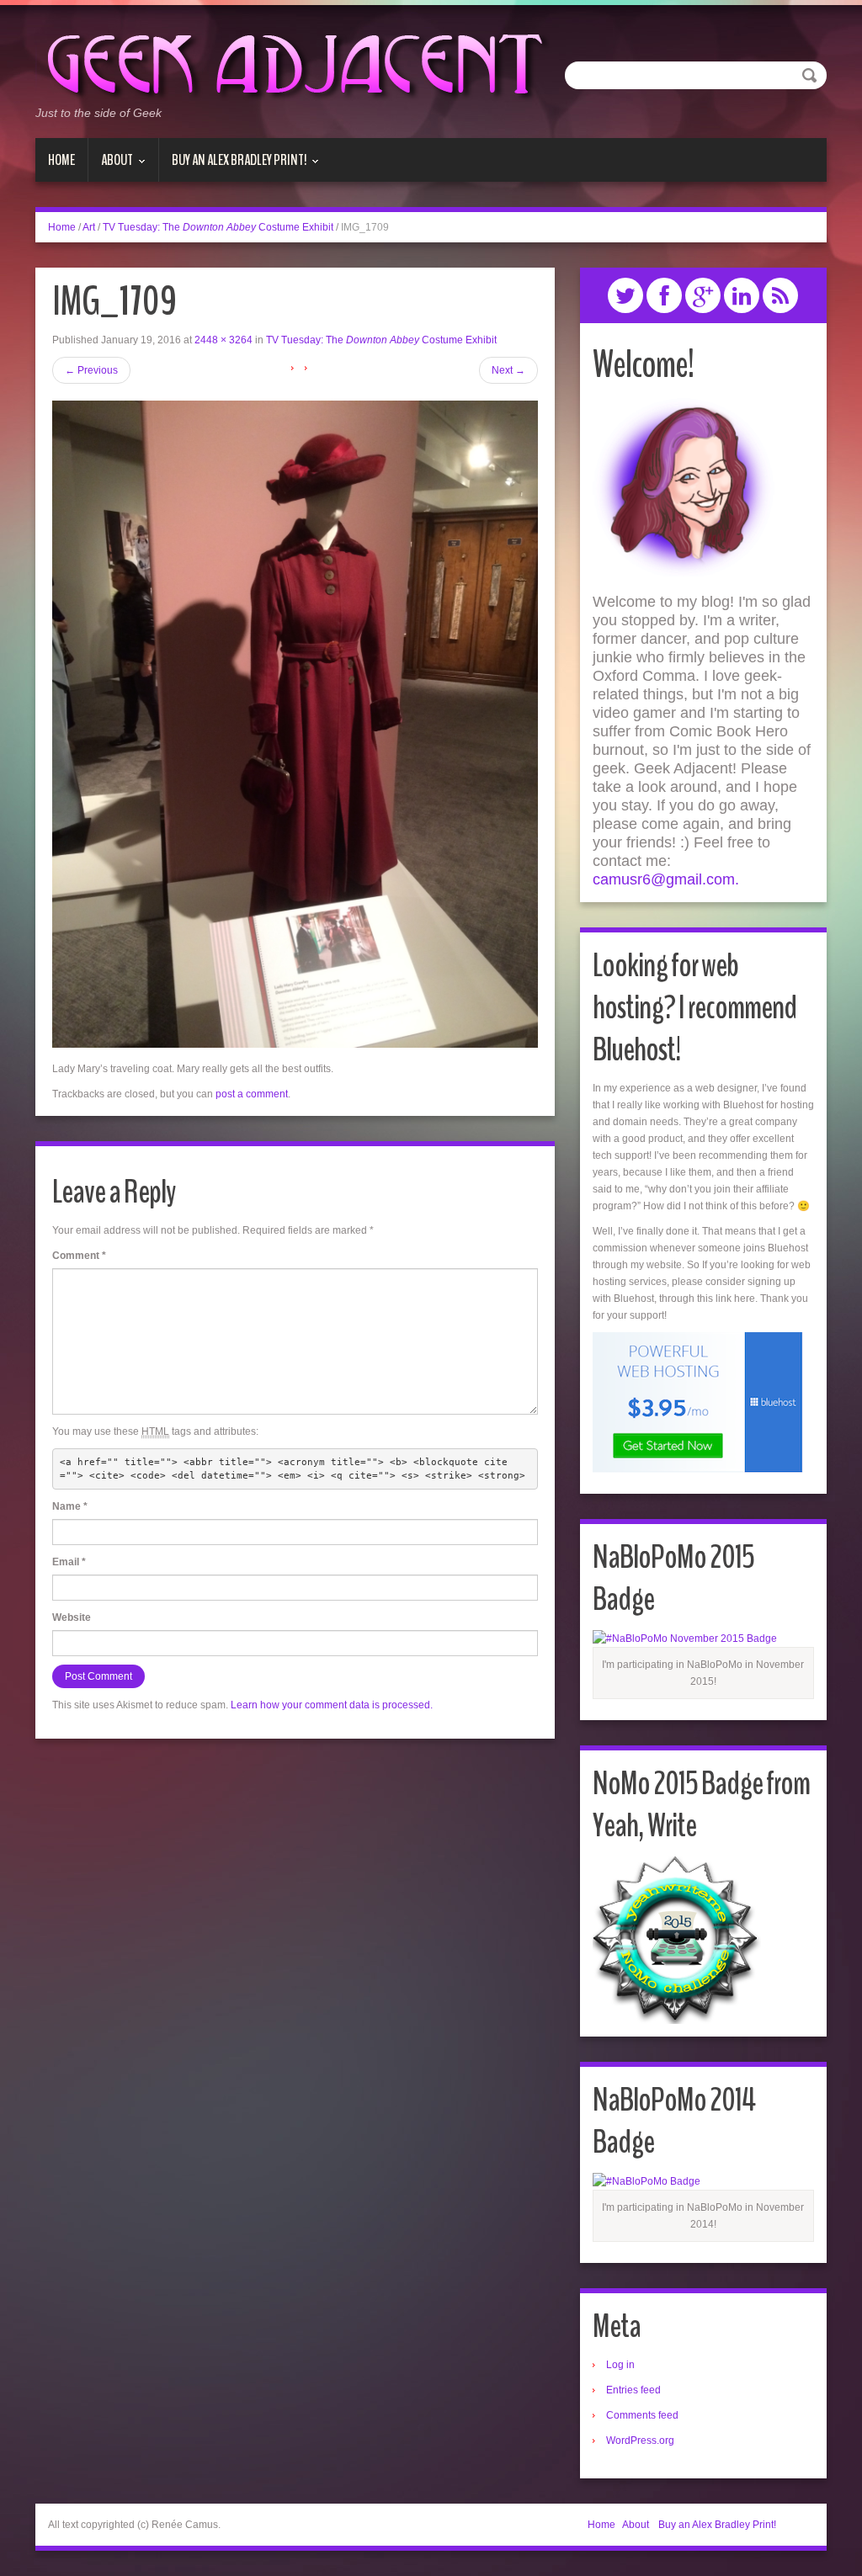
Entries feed (633, 2390)
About (111, 166)
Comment (79, 1256)
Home (61, 160)
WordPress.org (640, 2441)
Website (72, 1617)
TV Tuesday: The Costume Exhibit (218, 227)
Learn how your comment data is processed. (332, 1705)
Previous (91, 370)
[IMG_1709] (295, 724)
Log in (620, 2365)
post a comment (252, 1094)
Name (70, 1506)
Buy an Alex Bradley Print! (233, 166)
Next (508, 370)
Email (69, 1562)
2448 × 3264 (223, 340)
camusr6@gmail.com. (666, 879)
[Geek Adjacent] (293, 62)
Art (89, 227)
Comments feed (642, 2415)
